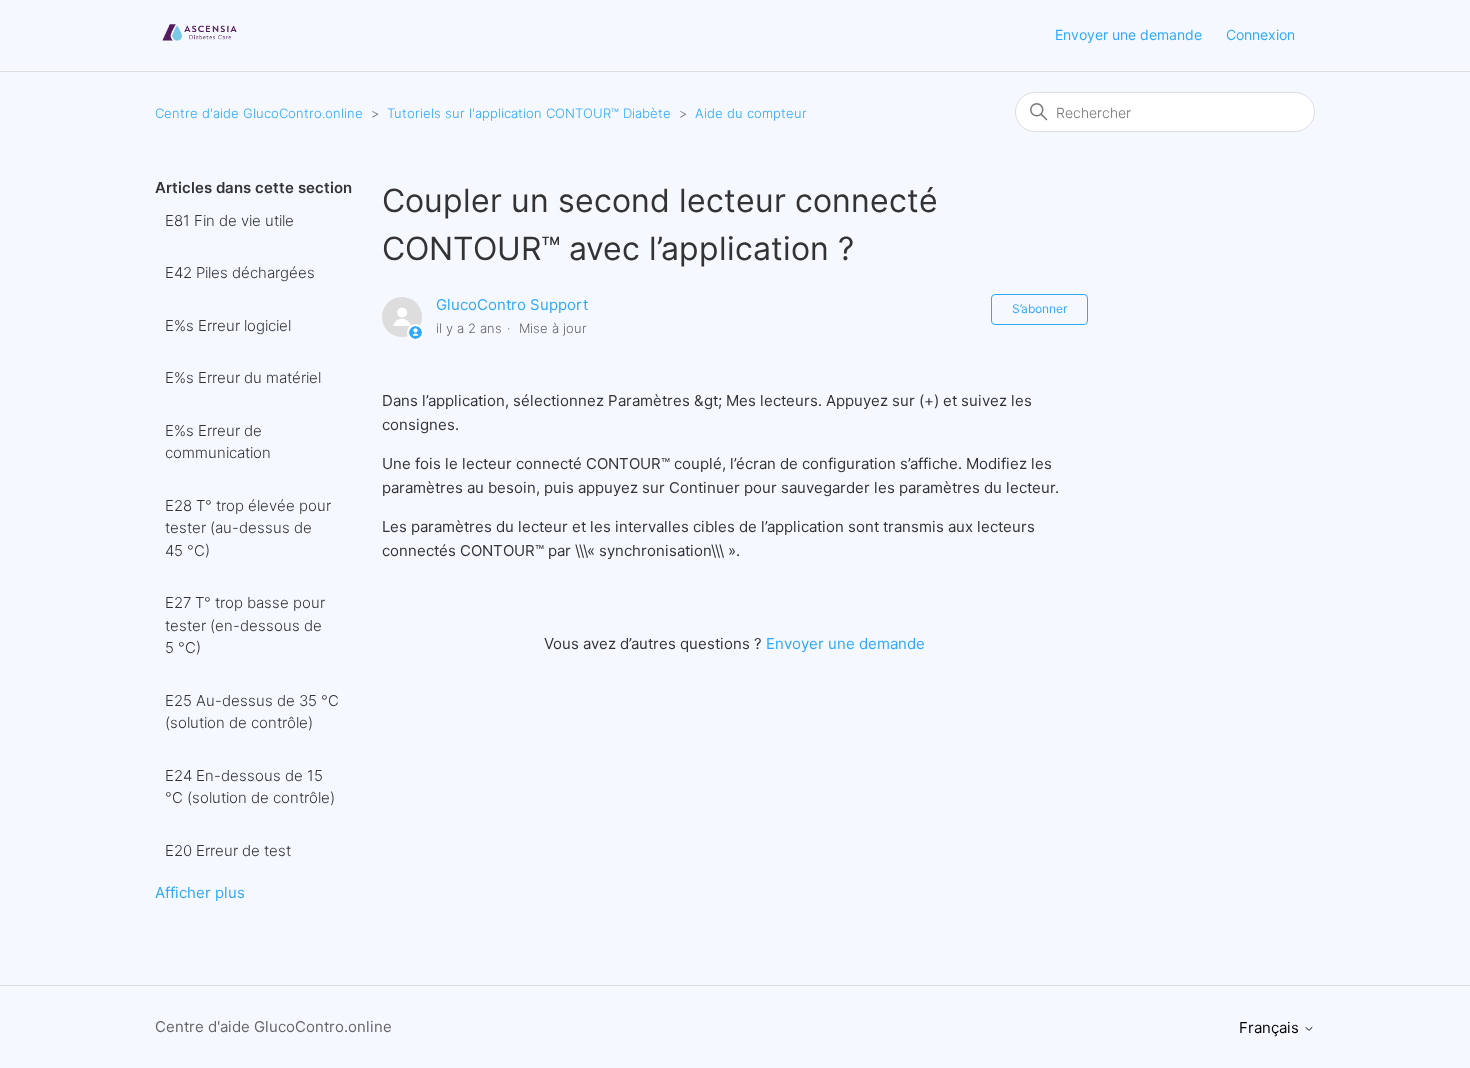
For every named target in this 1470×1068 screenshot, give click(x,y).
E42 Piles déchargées (240, 272)
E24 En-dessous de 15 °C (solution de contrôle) (250, 787)
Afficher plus (200, 892)
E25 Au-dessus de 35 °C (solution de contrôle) (252, 712)
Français (1271, 1027)
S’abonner (1039, 308)
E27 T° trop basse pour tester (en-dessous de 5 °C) (245, 625)
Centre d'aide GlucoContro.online (259, 113)
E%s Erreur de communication (218, 442)
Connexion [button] (1260, 34)
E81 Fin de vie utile (229, 220)
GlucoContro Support (512, 304)
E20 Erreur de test (228, 850)
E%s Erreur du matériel (243, 377)
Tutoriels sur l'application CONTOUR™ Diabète (529, 113)
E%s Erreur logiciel (228, 325)
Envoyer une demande (1128, 34)
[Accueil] (199, 45)
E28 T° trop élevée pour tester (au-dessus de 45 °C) (248, 528)
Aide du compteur (751, 113)
